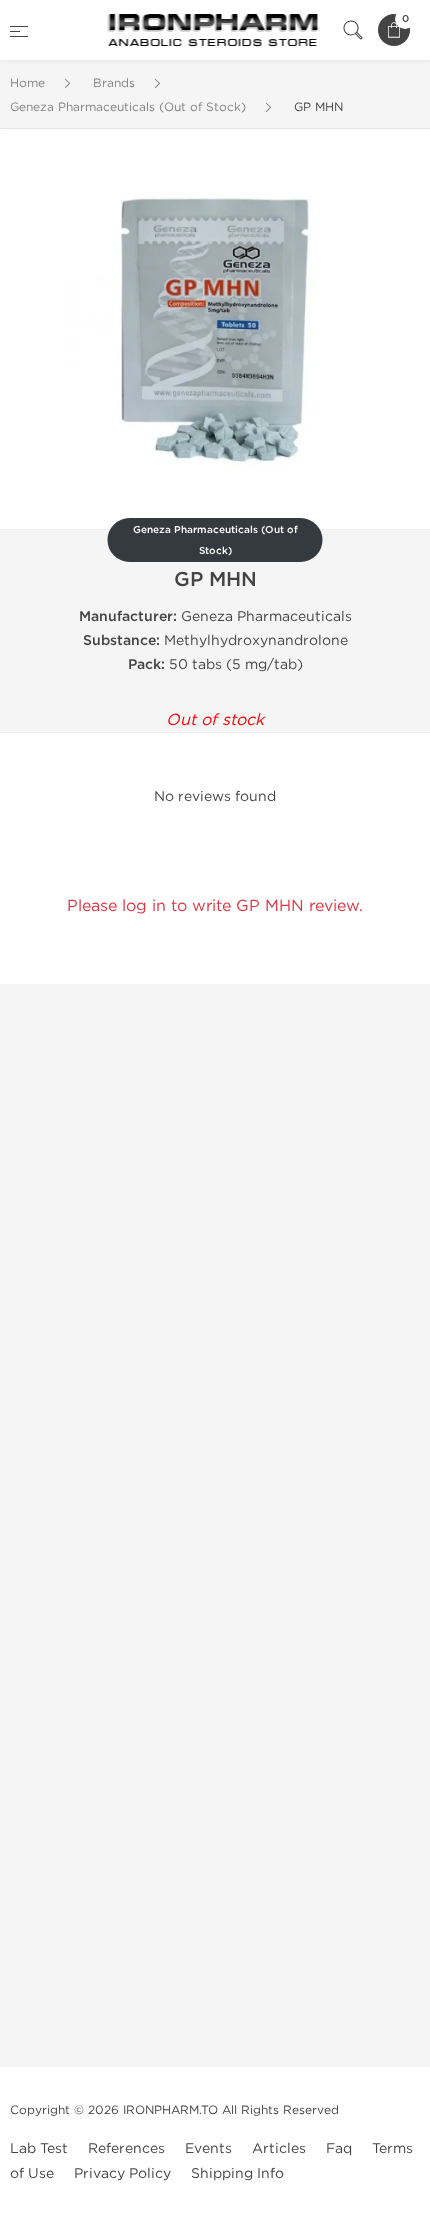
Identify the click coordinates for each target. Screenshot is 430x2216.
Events (208, 2148)
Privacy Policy (122, 2173)
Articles (279, 2148)
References (126, 2148)
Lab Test (39, 2148)
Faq (339, 2148)
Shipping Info (237, 2173)
